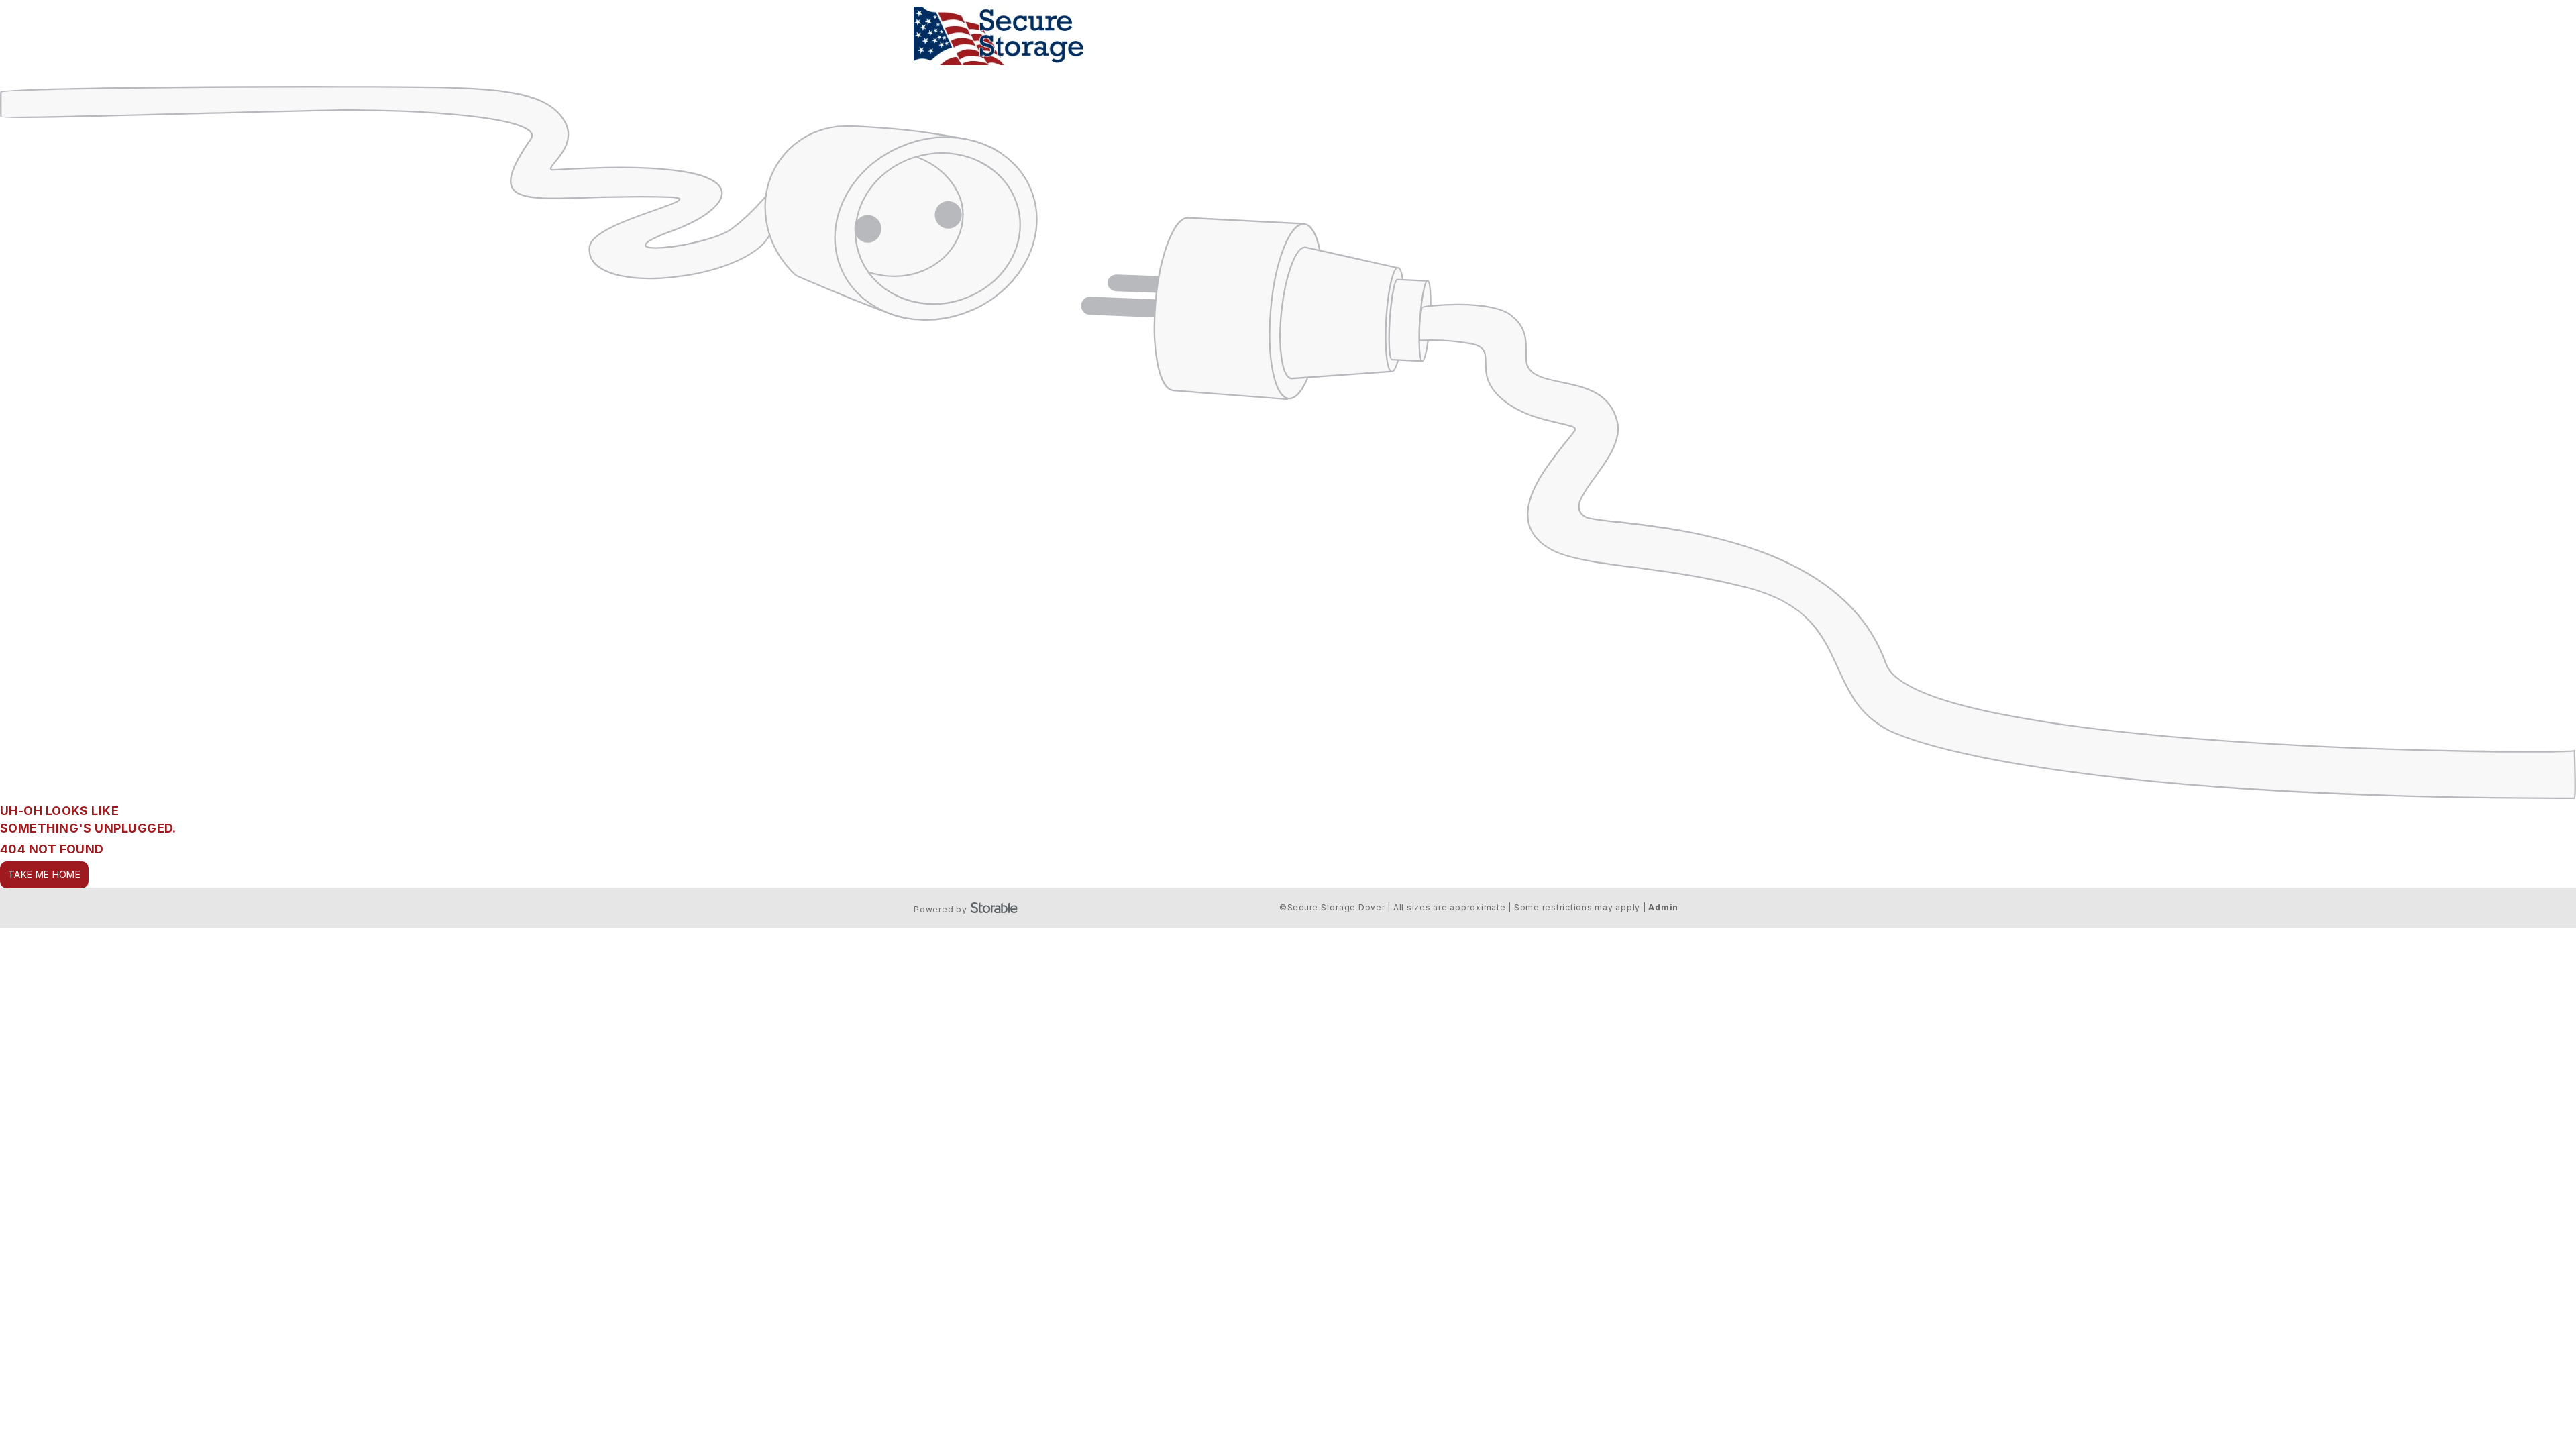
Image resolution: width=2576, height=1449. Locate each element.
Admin (1663, 907)
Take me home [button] (44, 874)
